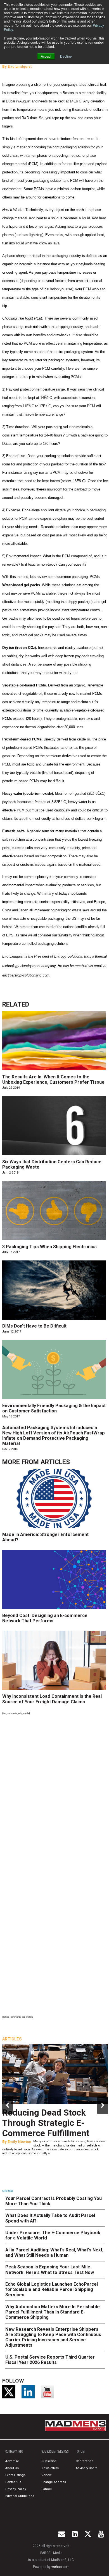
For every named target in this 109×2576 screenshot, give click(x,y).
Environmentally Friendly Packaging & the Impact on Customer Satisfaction (54, 1408)
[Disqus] (55, 1793)
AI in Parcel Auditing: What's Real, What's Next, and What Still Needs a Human (54, 2253)
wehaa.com (61, 2567)
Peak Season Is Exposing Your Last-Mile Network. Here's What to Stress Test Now (50, 2270)
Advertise (12, 2461)
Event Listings (15, 2475)
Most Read (8, 2191)
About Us (12, 2468)
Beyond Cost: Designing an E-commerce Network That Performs (45, 1618)
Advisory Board (87, 2468)
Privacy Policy (16, 2489)
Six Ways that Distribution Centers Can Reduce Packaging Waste (52, 1164)
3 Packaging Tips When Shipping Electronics (49, 1247)
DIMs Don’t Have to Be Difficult (34, 1326)
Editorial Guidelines (20, 2496)
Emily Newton (19, 2142)
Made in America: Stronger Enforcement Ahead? (45, 1537)
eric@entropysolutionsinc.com (26, 975)
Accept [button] (46, 56)
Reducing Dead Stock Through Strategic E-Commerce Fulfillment (46, 2123)
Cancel (47, 2489)
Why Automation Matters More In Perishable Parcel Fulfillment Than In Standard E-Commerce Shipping (53, 2312)
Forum (80, 2451)
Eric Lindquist (20, 66)
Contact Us (13, 2482)
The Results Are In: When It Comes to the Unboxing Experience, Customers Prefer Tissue (53, 1080)
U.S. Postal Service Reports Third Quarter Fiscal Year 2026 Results (50, 2360)
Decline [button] (66, 56)
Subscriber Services (55, 2451)
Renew (46, 2475)
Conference (85, 2461)
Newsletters (50, 2468)
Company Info (14, 2451)
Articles (55, 1462)
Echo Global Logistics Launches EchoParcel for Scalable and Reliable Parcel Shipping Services (52, 2289)
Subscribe (49, 2461)
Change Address (54, 2482)
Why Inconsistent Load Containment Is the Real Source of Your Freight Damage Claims (52, 1699)
